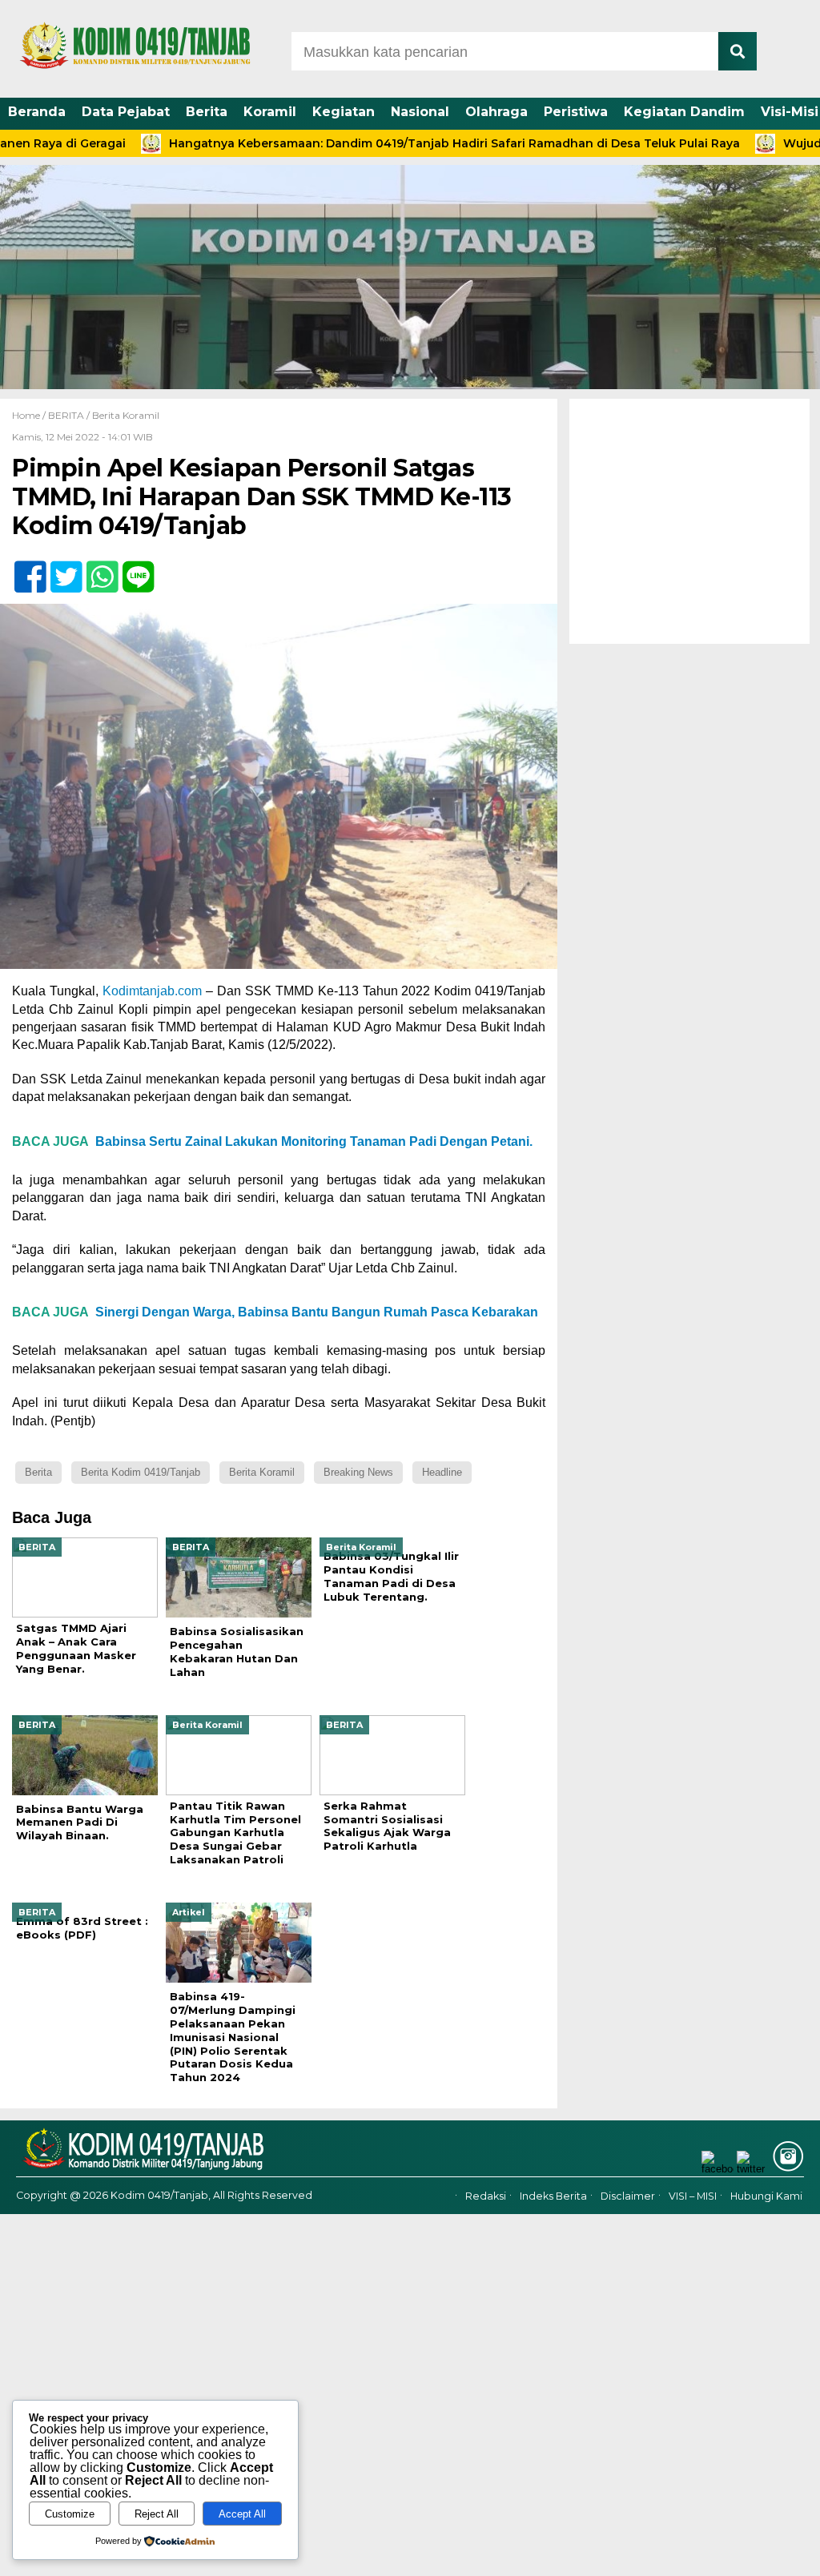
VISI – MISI (693, 2196)
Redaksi (486, 2196)
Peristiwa (576, 112)
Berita (207, 112)
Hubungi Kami (766, 2196)
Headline (442, 1472)
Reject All (157, 2514)
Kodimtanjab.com (152, 991)
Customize (70, 2514)
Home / (30, 415)
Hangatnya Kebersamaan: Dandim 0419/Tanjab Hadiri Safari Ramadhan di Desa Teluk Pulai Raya (388, 143)
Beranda (37, 112)
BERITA (66, 415)
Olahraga (496, 112)
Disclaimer (628, 2196)
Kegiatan (344, 112)
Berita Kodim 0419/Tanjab (141, 1472)
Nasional (420, 112)
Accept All (242, 2514)
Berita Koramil (126, 415)
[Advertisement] (689, 521)
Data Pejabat (126, 112)
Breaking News (358, 1472)
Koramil (270, 112)
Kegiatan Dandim (684, 112)
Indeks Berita (553, 2196)
